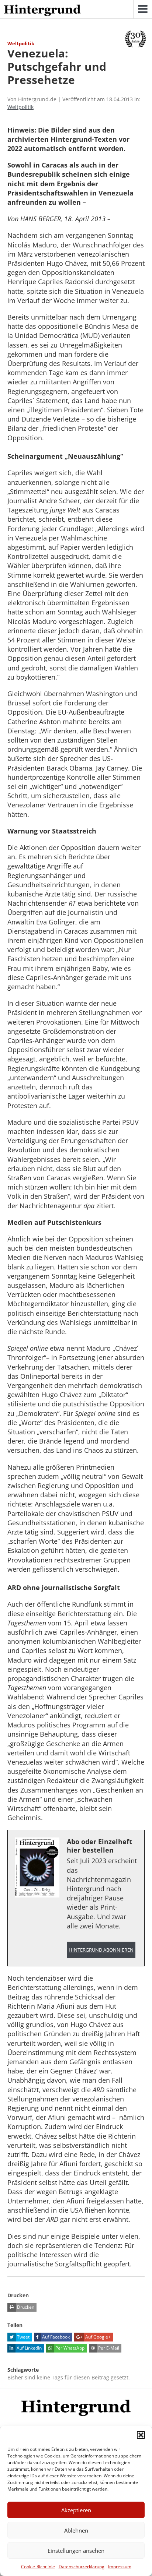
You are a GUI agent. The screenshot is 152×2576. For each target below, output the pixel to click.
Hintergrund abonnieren (101, 1950)
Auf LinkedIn (29, 2348)
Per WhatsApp (69, 2348)
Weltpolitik (20, 107)
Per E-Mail (108, 2348)
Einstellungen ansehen (76, 2551)
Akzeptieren (76, 2510)
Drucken (25, 2307)
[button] (141, 2435)
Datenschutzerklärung (82, 2567)
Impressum (120, 2567)
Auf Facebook (55, 2337)
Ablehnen (76, 2530)
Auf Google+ (97, 2337)
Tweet (23, 2337)
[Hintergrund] (42, 11)
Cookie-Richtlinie (38, 2567)
